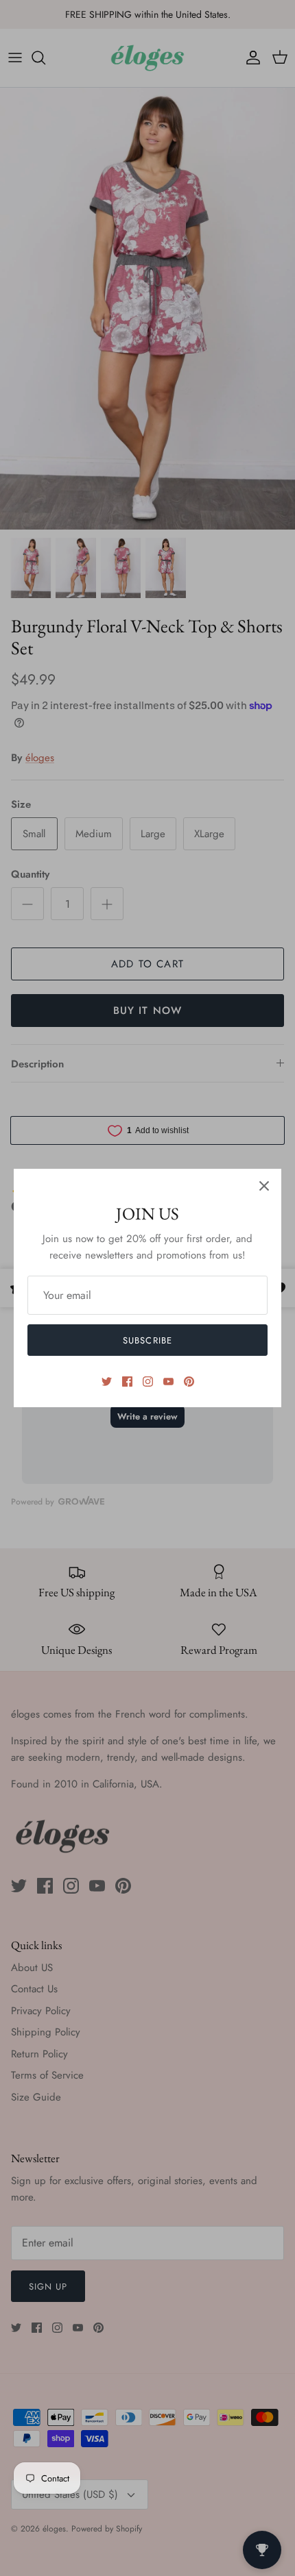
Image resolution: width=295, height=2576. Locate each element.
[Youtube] (168, 1382)
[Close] (264, 1186)
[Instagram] (148, 1382)
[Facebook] (127, 1382)
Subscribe (147, 1340)
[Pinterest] (189, 1382)
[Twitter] (107, 1382)
